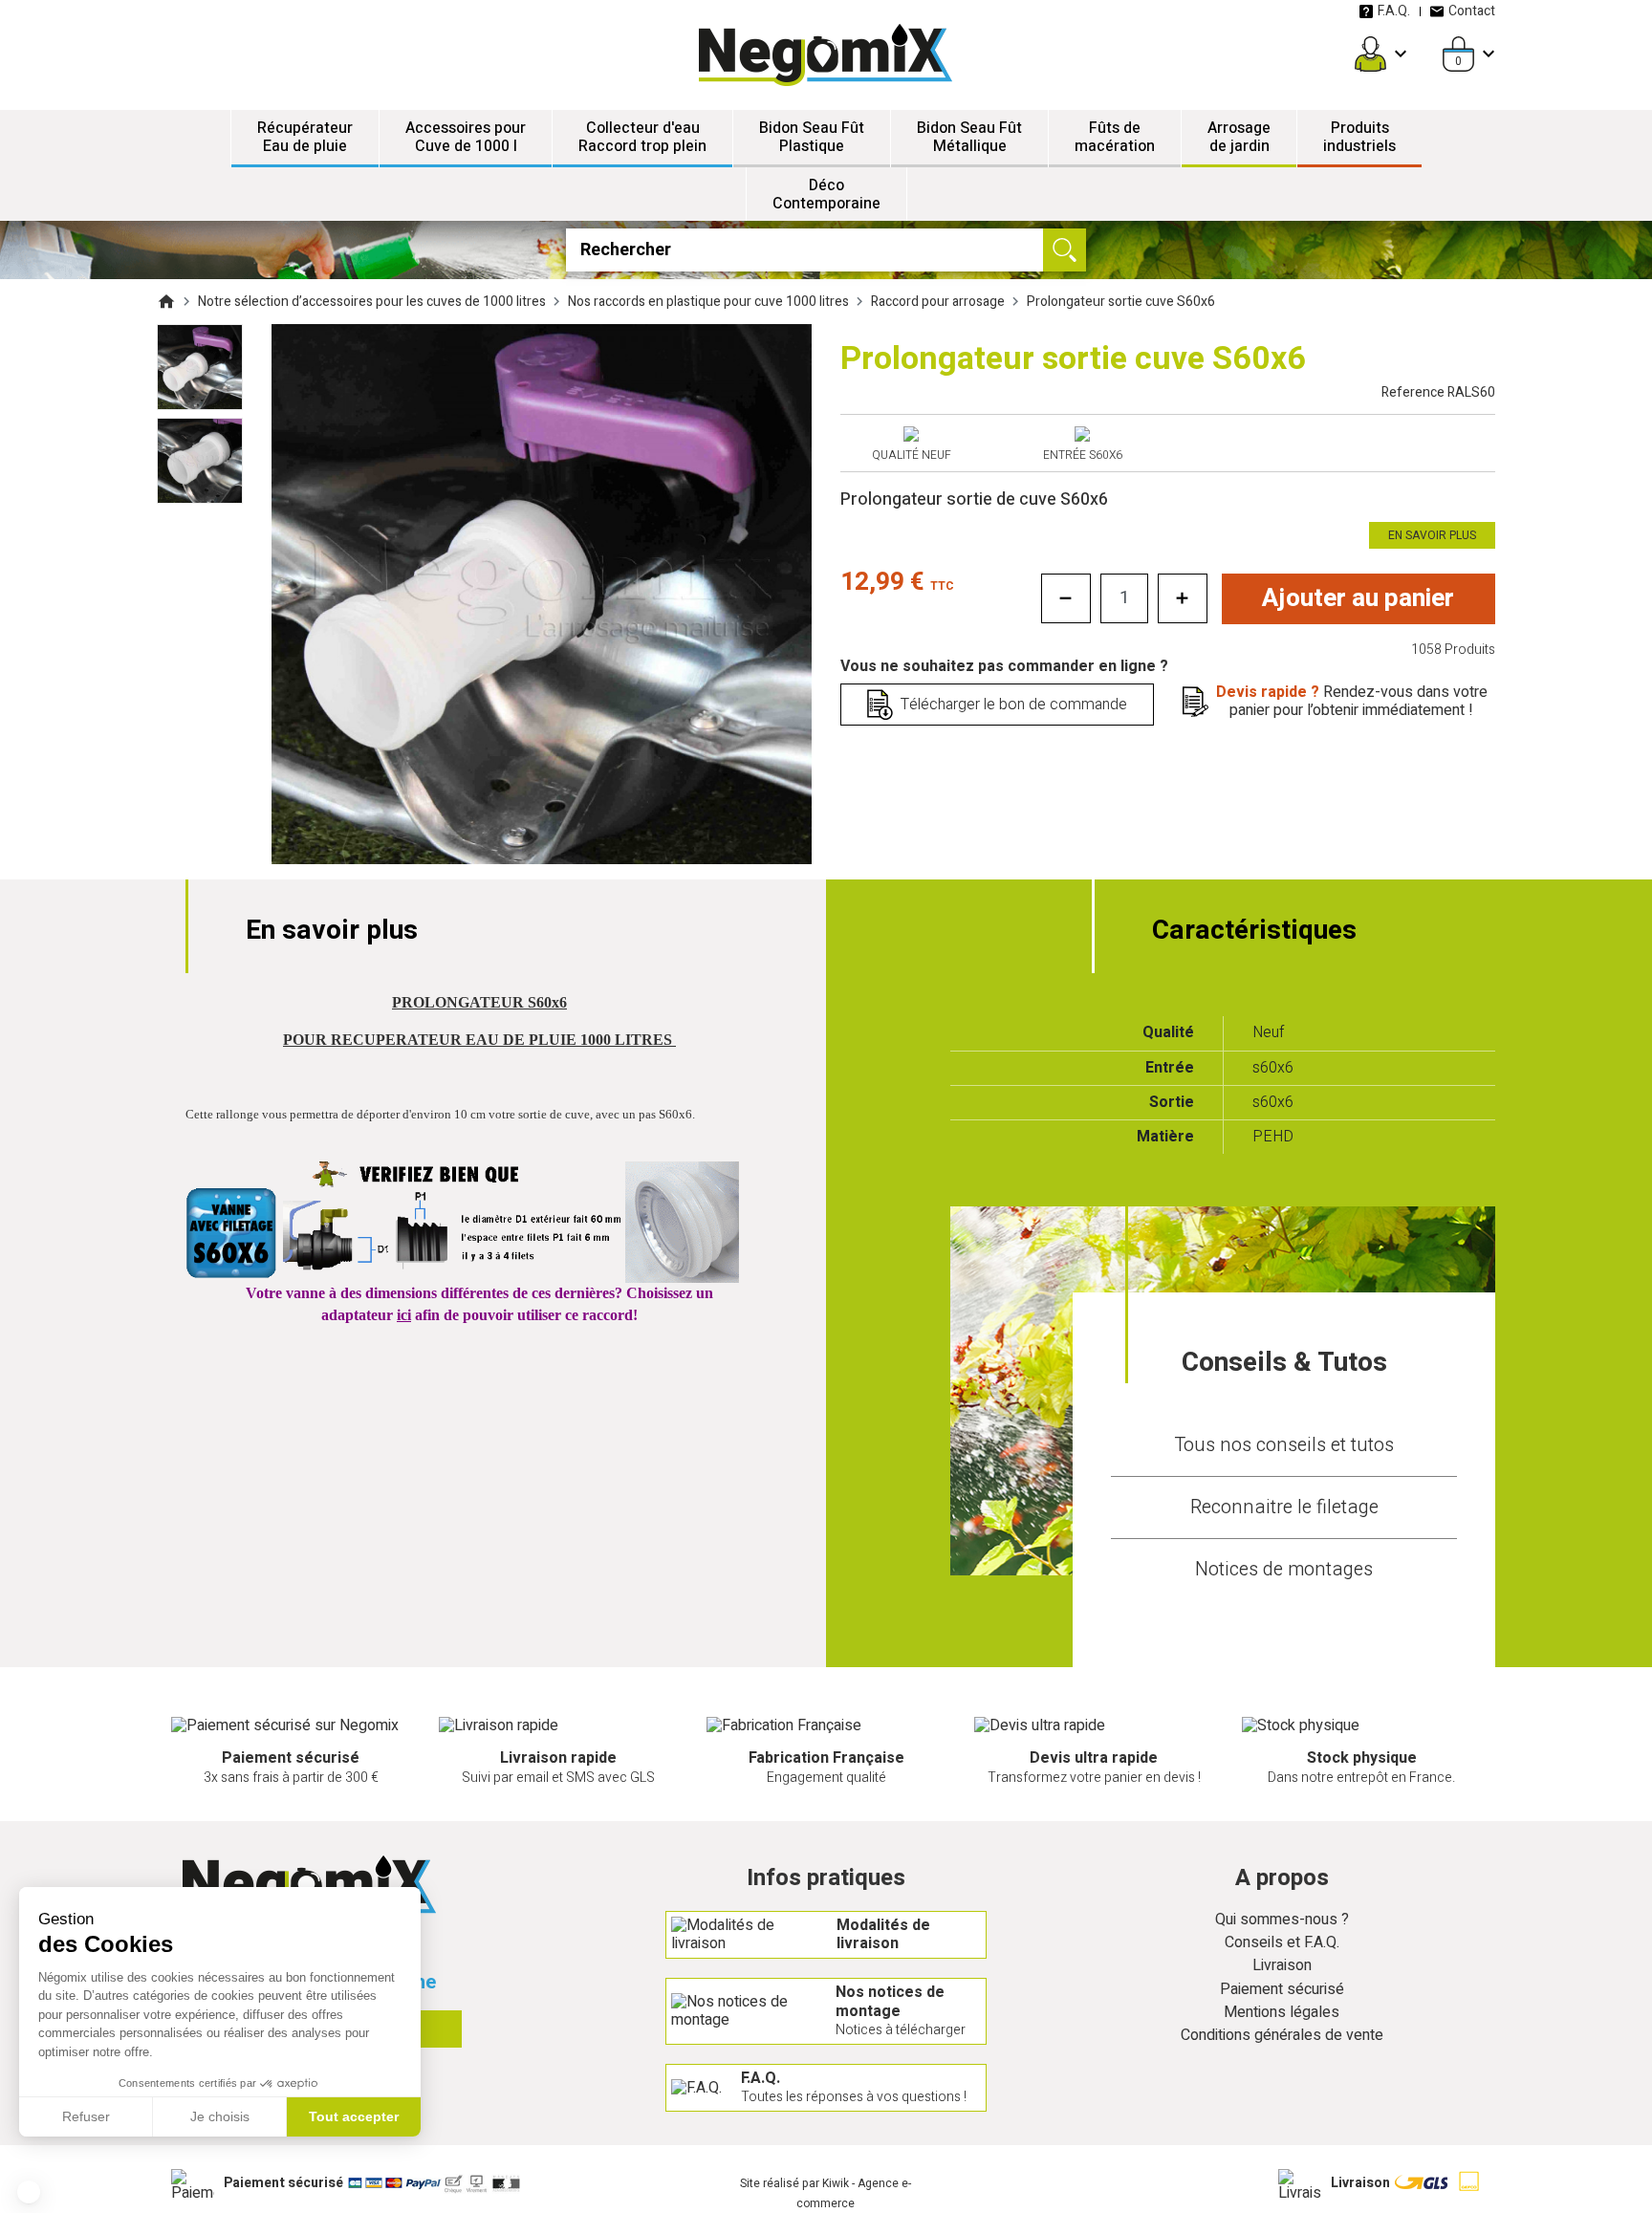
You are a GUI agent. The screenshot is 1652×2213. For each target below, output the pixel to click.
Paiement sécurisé (1282, 1990)
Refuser (86, 2116)
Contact (1472, 11)
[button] (29, 2192)
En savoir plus (1432, 535)
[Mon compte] (1370, 54)
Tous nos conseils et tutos (1284, 1445)
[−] (1066, 598)
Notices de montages (1284, 1569)
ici (404, 1315)
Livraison (1282, 1966)
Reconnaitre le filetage (1284, 1507)
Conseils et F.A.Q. (1282, 1943)
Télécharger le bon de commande (1014, 705)
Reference (1438, 392)
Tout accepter (354, 2116)
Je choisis (220, 2116)
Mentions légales (1282, 2013)
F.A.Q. (1394, 11)
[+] (1183, 598)
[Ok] (1065, 250)
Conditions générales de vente (1282, 2036)
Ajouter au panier (1358, 598)
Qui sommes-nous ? (1282, 1920)
